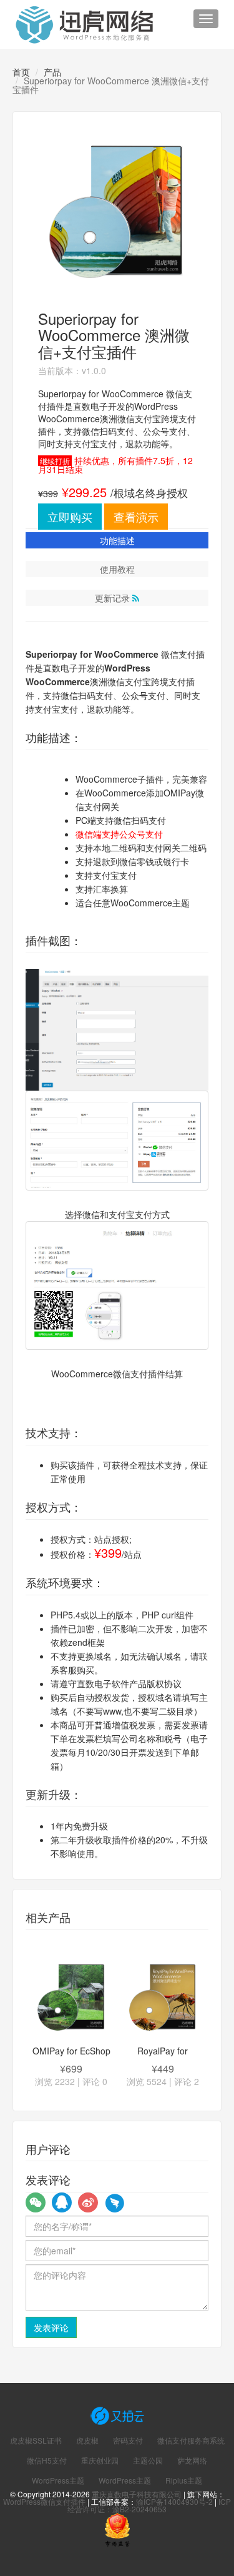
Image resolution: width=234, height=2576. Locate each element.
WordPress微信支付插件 (44, 2501)
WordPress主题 (58, 2480)
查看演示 (136, 517)
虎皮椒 (87, 2440)
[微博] (88, 2202)
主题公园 (148, 2460)
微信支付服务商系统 (191, 2440)
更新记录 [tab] (114, 598)
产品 (52, 72)
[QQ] (62, 2202)
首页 (21, 72)
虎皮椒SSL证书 (36, 2440)
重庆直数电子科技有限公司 (137, 2494)
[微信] (36, 2202)
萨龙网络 (192, 2460)
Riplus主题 (184, 2480)
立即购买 (70, 517)
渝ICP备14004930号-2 (174, 2501)
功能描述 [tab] (117, 540)
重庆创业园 (100, 2460)
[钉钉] (114, 2202)
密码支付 (128, 2440)
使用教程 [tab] (117, 569)
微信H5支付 (47, 2460)
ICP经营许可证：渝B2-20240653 (149, 2505)
